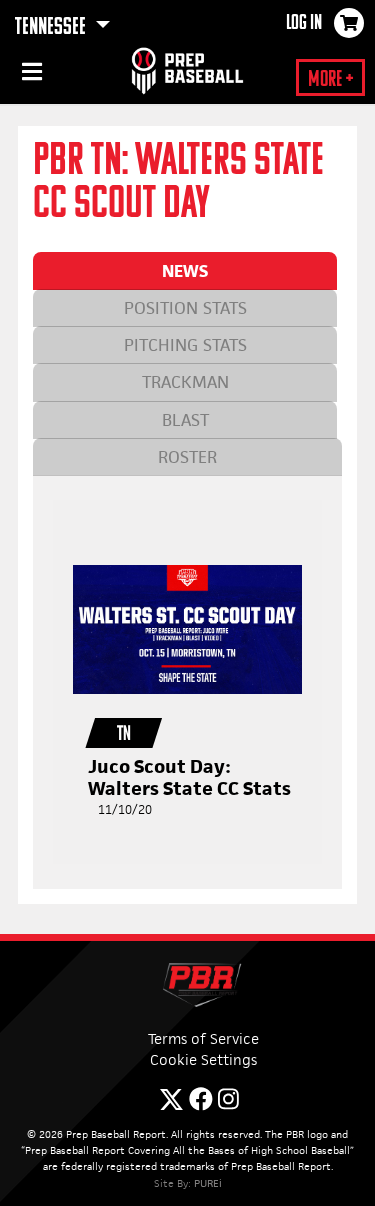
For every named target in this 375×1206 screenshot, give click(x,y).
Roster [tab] (187, 457)
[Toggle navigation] (30, 75)
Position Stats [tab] (185, 308)
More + (330, 80)
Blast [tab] (185, 420)
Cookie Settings (203, 1059)
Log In (304, 24)
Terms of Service (203, 1038)
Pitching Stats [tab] (185, 345)
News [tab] (185, 271)
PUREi (208, 1183)
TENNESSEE (52, 28)
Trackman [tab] (185, 382)
